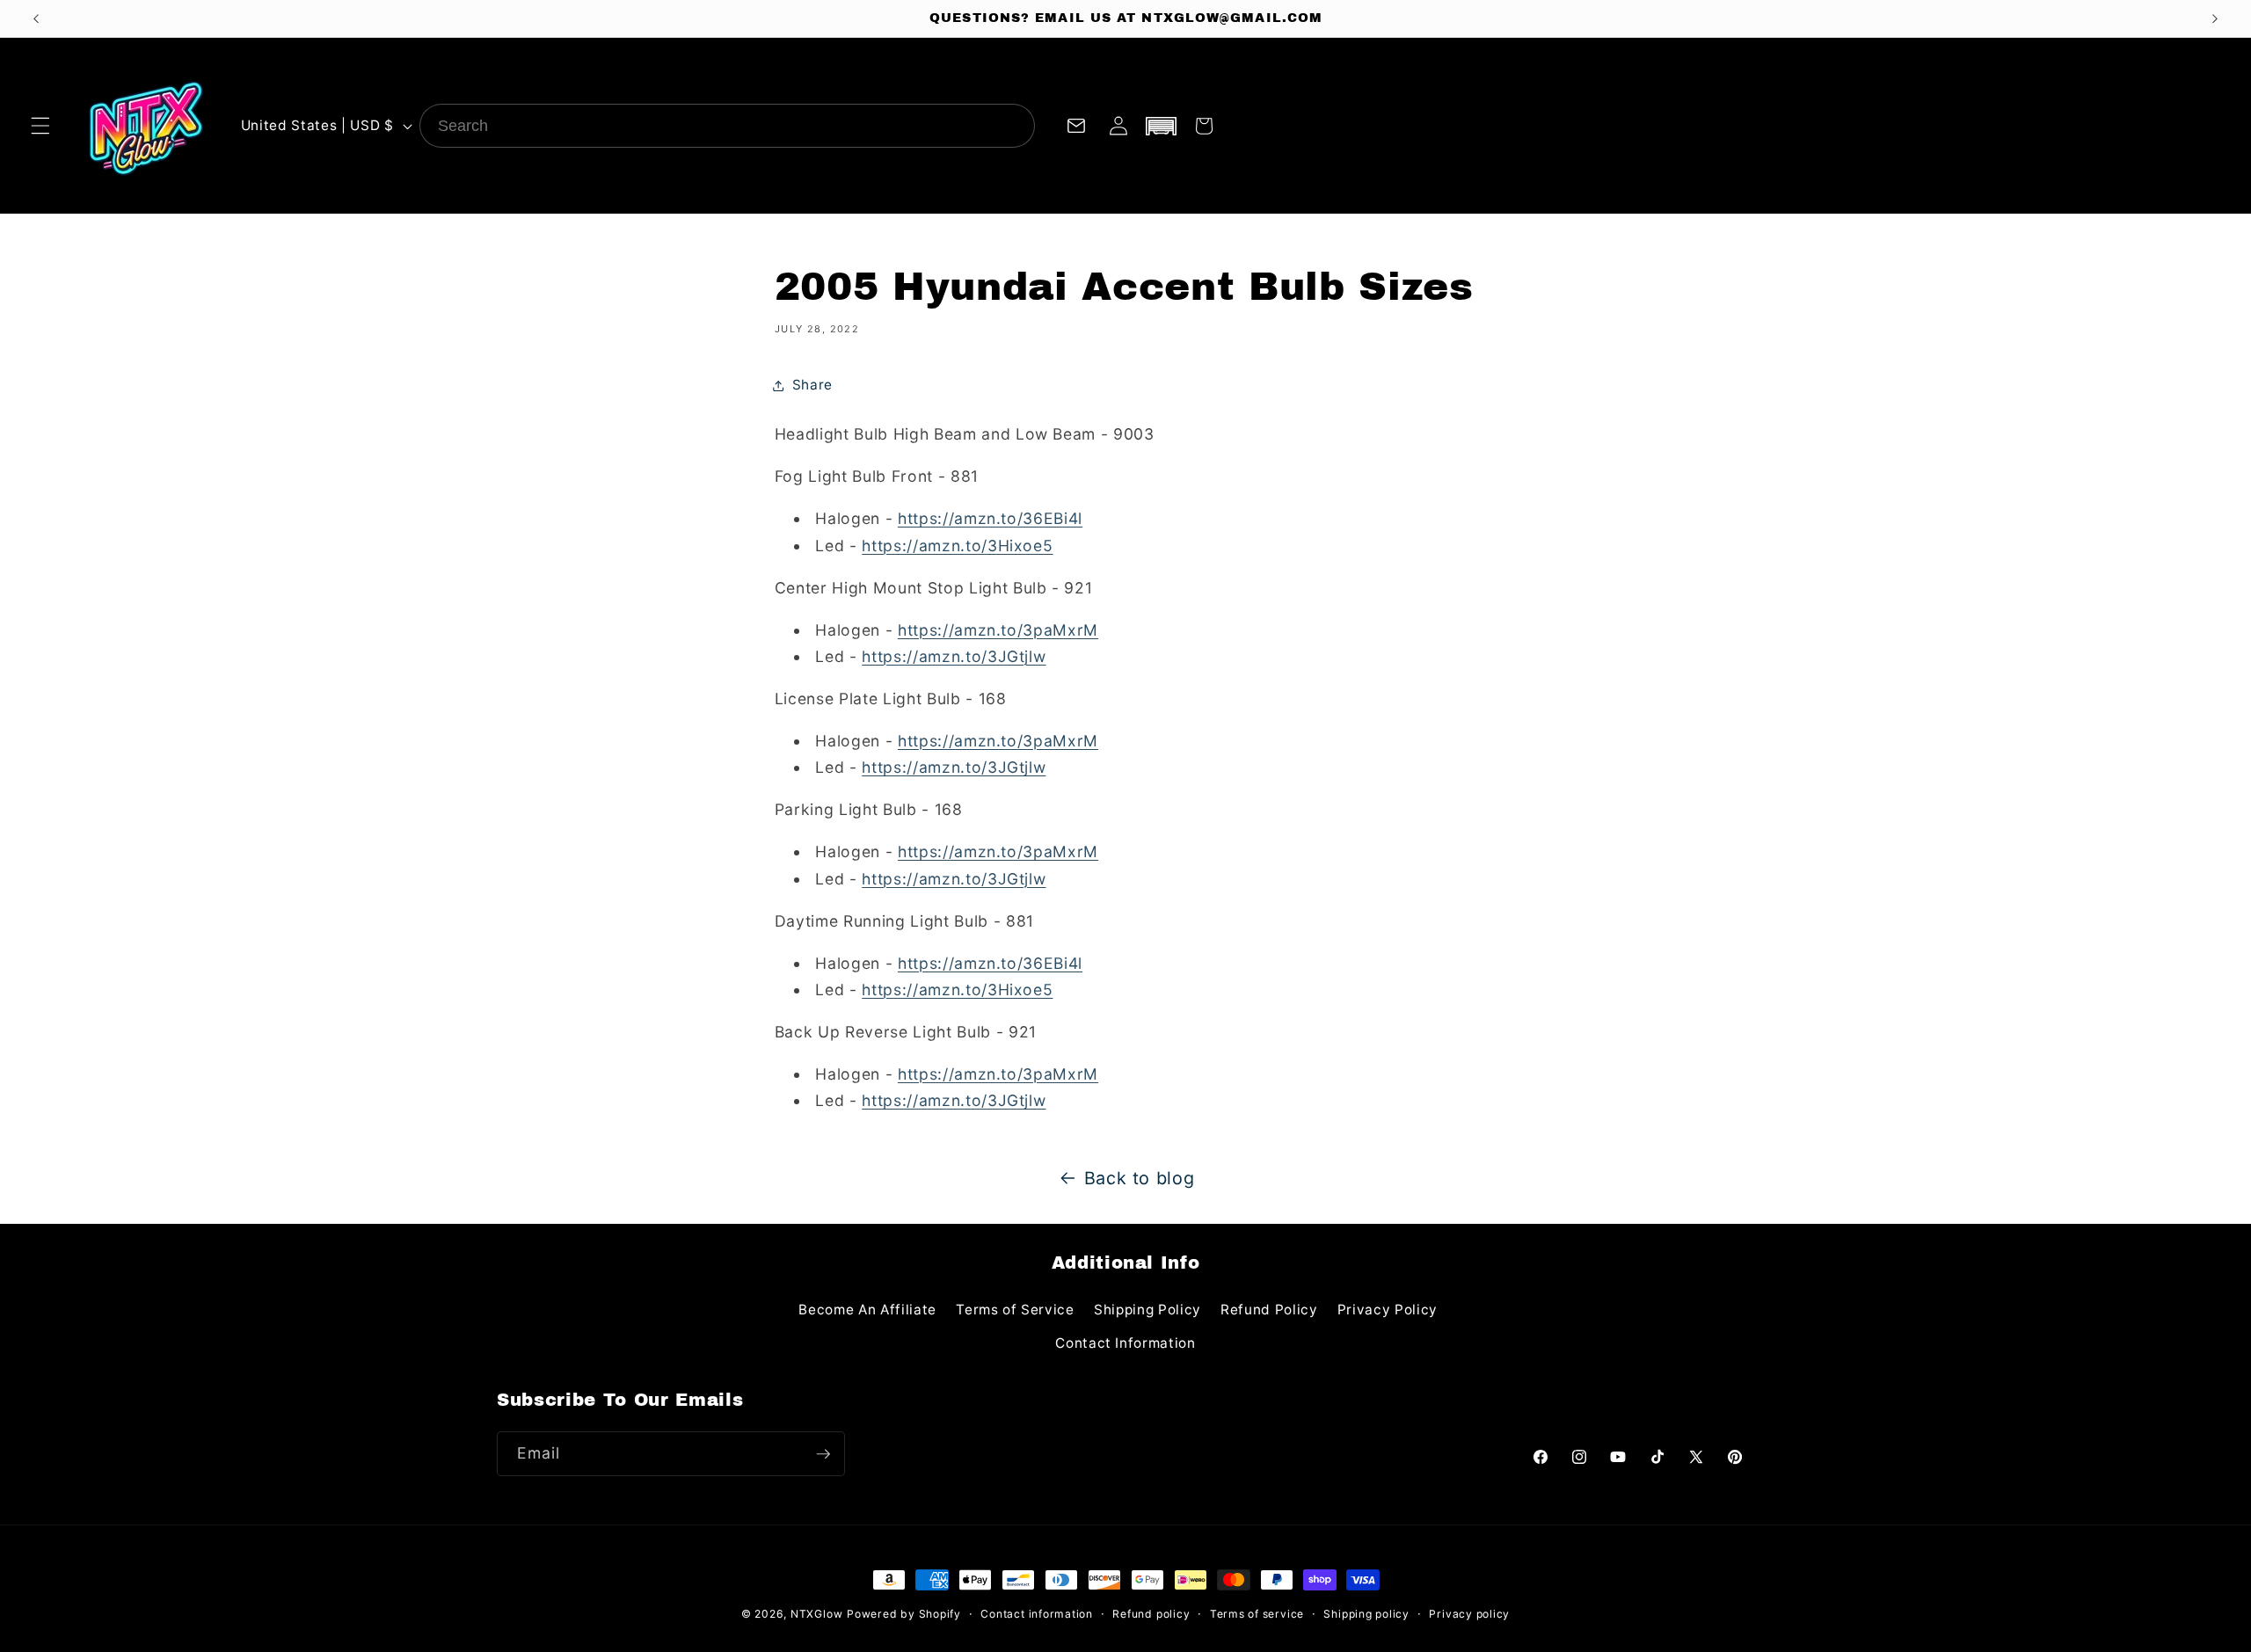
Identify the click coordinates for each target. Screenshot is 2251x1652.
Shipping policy (1366, 1614)
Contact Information (1125, 1343)
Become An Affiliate (867, 1310)
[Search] (1013, 126)
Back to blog (1140, 1178)
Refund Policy (1269, 1310)
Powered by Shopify (904, 1614)
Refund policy (1151, 1614)
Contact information (1037, 1614)
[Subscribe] (823, 1454)
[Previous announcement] (36, 18)
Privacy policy (1469, 1614)
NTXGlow (816, 1614)
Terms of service (1257, 1614)
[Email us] (1075, 126)
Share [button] (812, 385)
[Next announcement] (2215, 18)
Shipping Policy (1147, 1310)
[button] (40, 126)
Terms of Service (1015, 1310)
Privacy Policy (1388, 1310)
